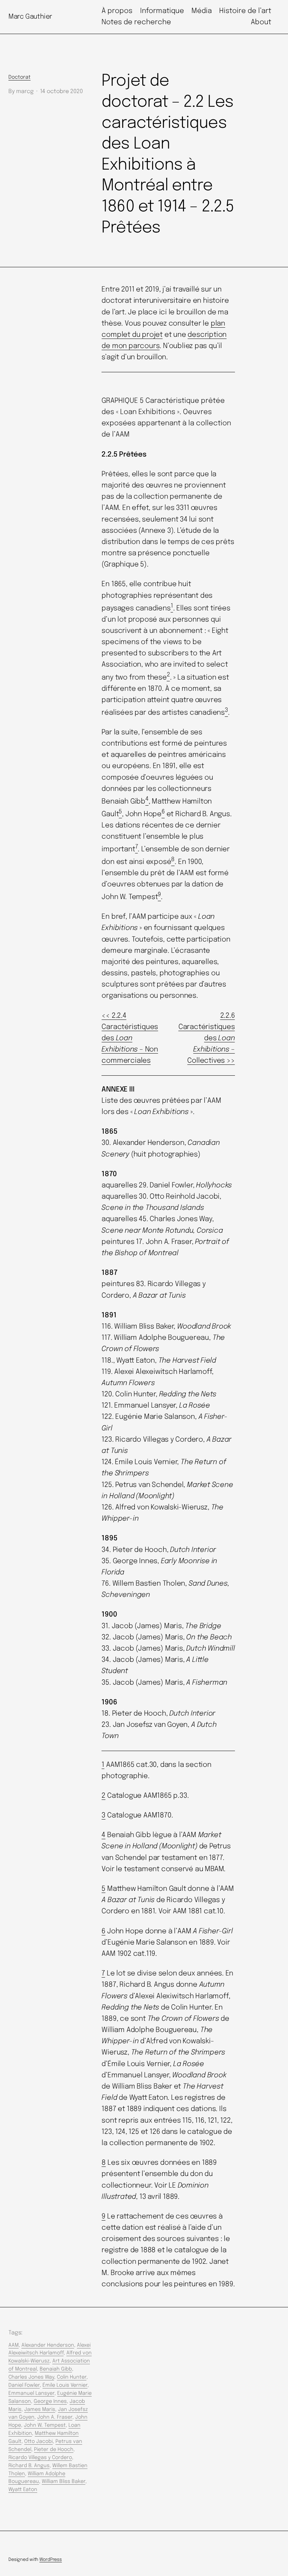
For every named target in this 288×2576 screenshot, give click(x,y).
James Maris (40, 2410)
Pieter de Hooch (54, 2450)
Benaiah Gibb (56, 2369)
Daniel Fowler (24, 2385)
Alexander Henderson (48, 2345)
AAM (14, 2345)
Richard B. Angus (29, 2466)
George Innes (50, 2401)
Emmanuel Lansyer (31, 2393)
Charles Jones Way (31, 2377)
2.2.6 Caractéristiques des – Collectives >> (207, 1038)
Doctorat (19, 77)
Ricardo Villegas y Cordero (40, 2458)
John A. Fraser (55, 2417)
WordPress (51, 2560)
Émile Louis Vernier (65, 2385)
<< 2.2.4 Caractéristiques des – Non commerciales (130, 1038)
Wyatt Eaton (23, 2490)
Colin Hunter (72, 2377)
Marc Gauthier (30, 17)
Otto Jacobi (38, 2441)
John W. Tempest (45, 2425)
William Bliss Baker (64, 2482)
